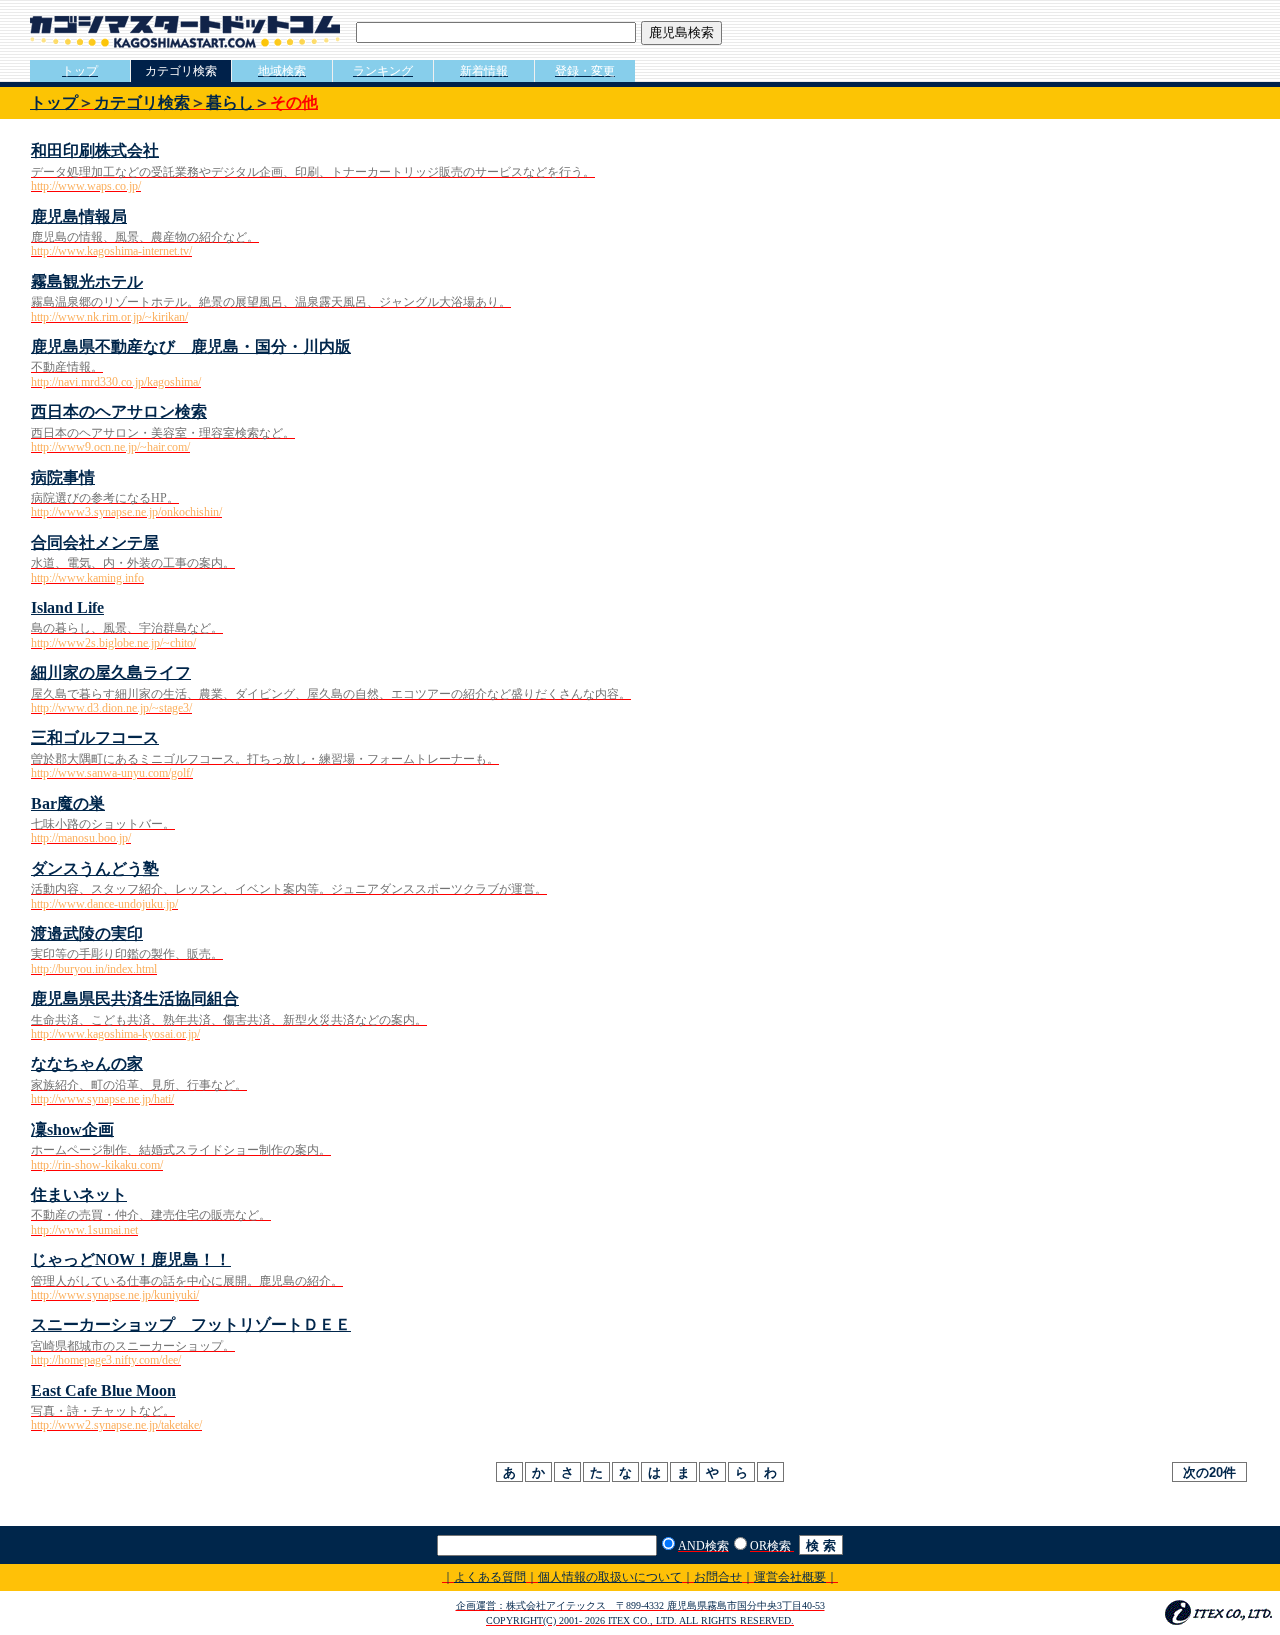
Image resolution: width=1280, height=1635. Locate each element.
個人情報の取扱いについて (610, 1577)
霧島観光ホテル (87, 281)
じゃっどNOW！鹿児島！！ (131, 1259)
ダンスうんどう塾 (95, 868)
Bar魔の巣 (68, 803)
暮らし (230, 102)
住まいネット (79, 1194)
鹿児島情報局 (79, 216)
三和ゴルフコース (95, 737)
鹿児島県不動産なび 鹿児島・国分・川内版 (191, 346)
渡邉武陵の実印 (87, 933)
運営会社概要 (790, 1577)
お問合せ (718, 1577)
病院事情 (63, 477)
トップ (54, 102)
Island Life (67, 607)
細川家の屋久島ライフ (111, 672)
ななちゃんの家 (87, 1063)
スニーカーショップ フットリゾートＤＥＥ (191, 1324)
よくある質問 (490, 1577)
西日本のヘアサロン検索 (119, 411)
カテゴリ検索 (142, 102)
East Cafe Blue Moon (103, 1390)
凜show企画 (72, 1129)
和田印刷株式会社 (95, 150)
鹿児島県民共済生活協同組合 (135, 998)
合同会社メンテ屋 (95, 542)
